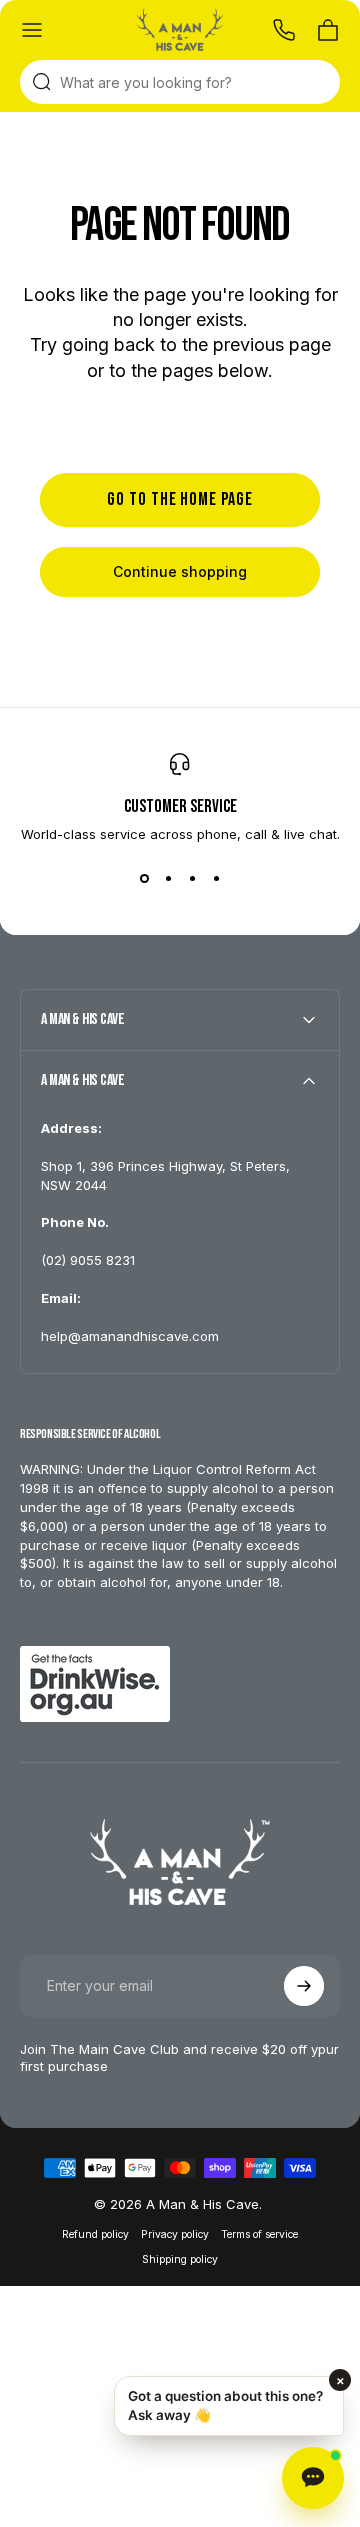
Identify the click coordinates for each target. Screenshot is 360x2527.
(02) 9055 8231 (88, 1260)
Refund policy (95, 2234)
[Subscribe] (304, 1986)
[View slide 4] (216, 878)
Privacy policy (175, 2234)
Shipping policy (180, 2259)
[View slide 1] (144, 878)
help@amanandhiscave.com (130, 1336)
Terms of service (259, 2234)
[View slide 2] (168, 878)
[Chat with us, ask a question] (313, 2478)
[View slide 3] (192, 878)
